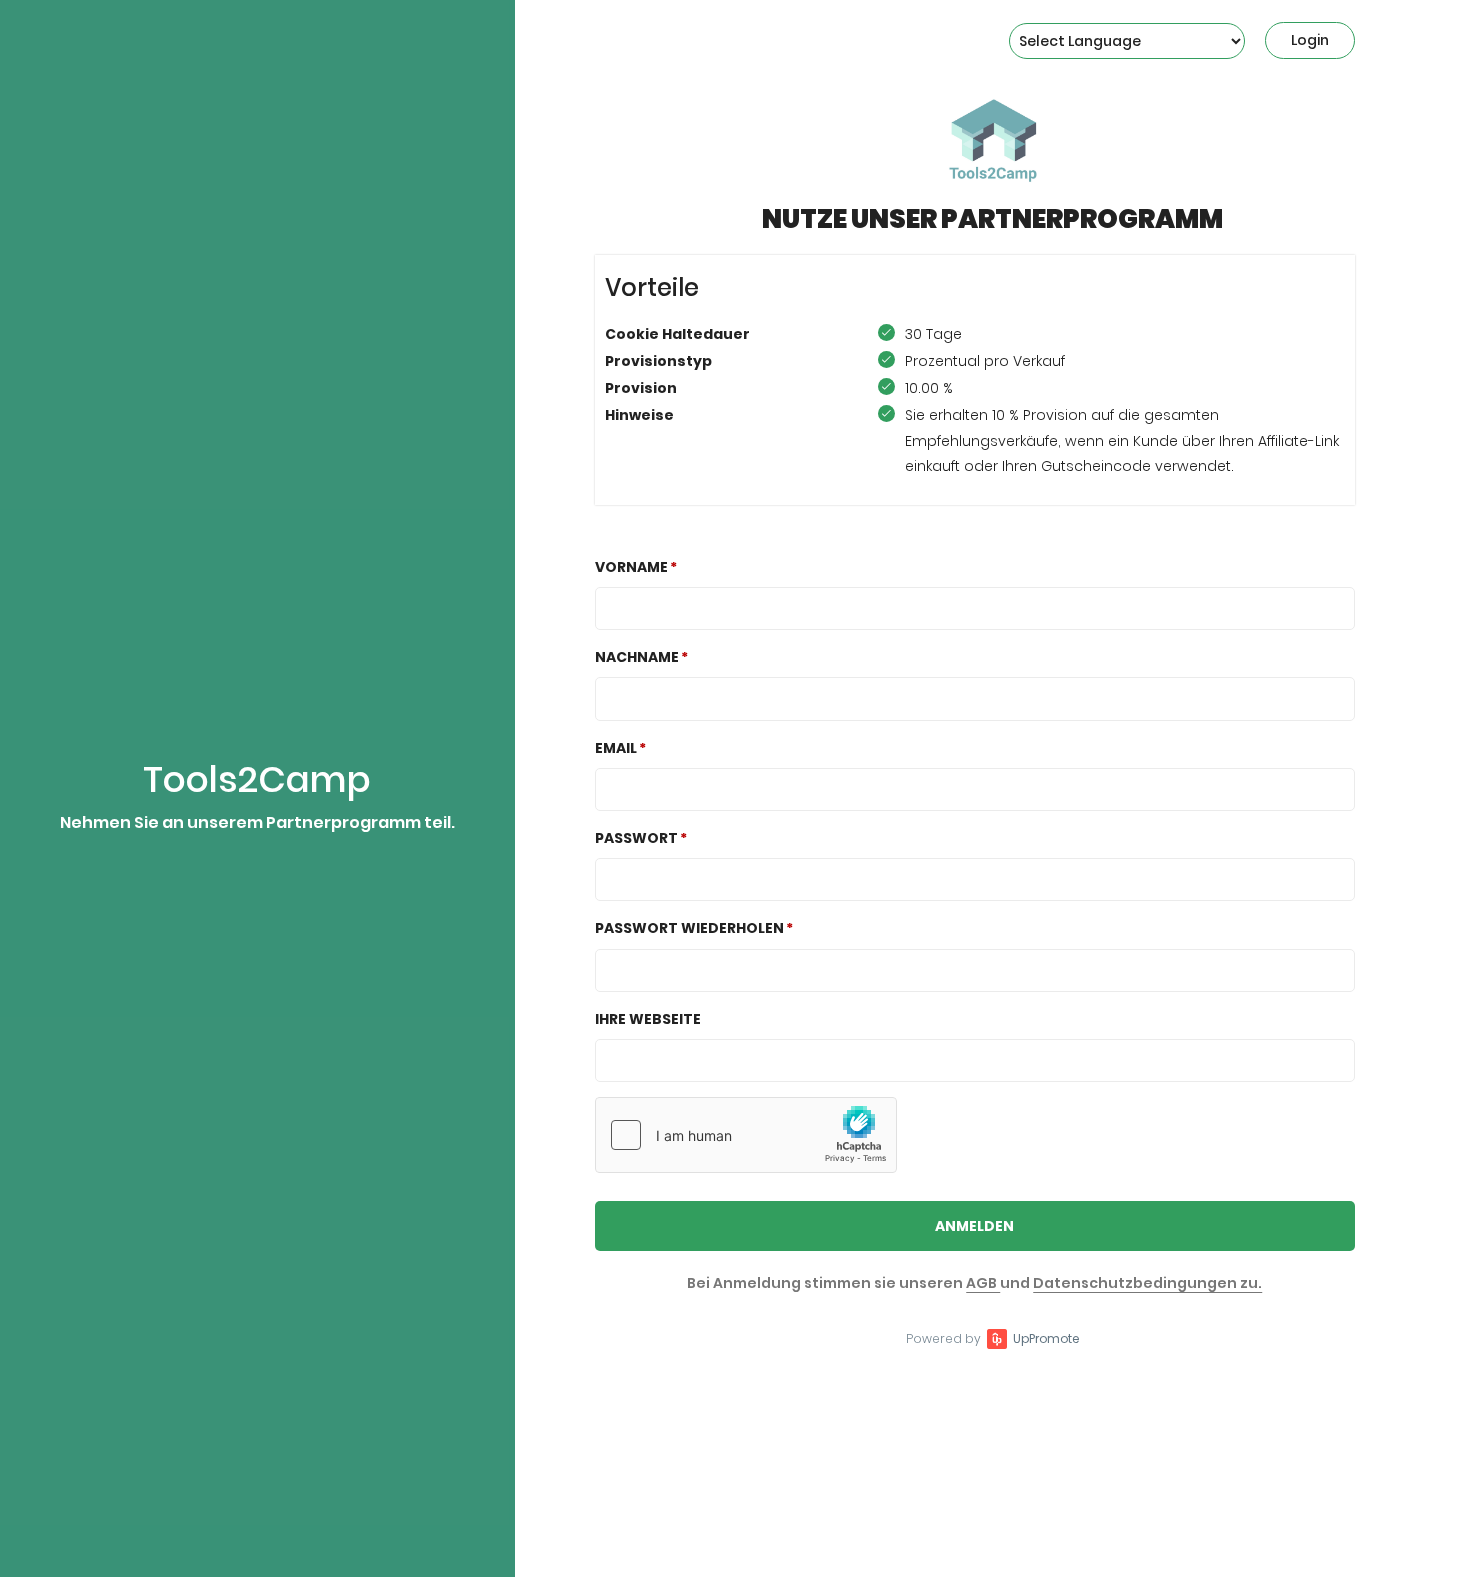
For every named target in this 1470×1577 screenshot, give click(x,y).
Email (616, 748)
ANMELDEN (974, 1226)
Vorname (631, 567)
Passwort (636, 838)
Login (1310, 40)
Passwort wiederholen (689, 928)
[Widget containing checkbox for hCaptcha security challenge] (746, 1135)
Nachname (637, 657)
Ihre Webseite (648, 1019)
